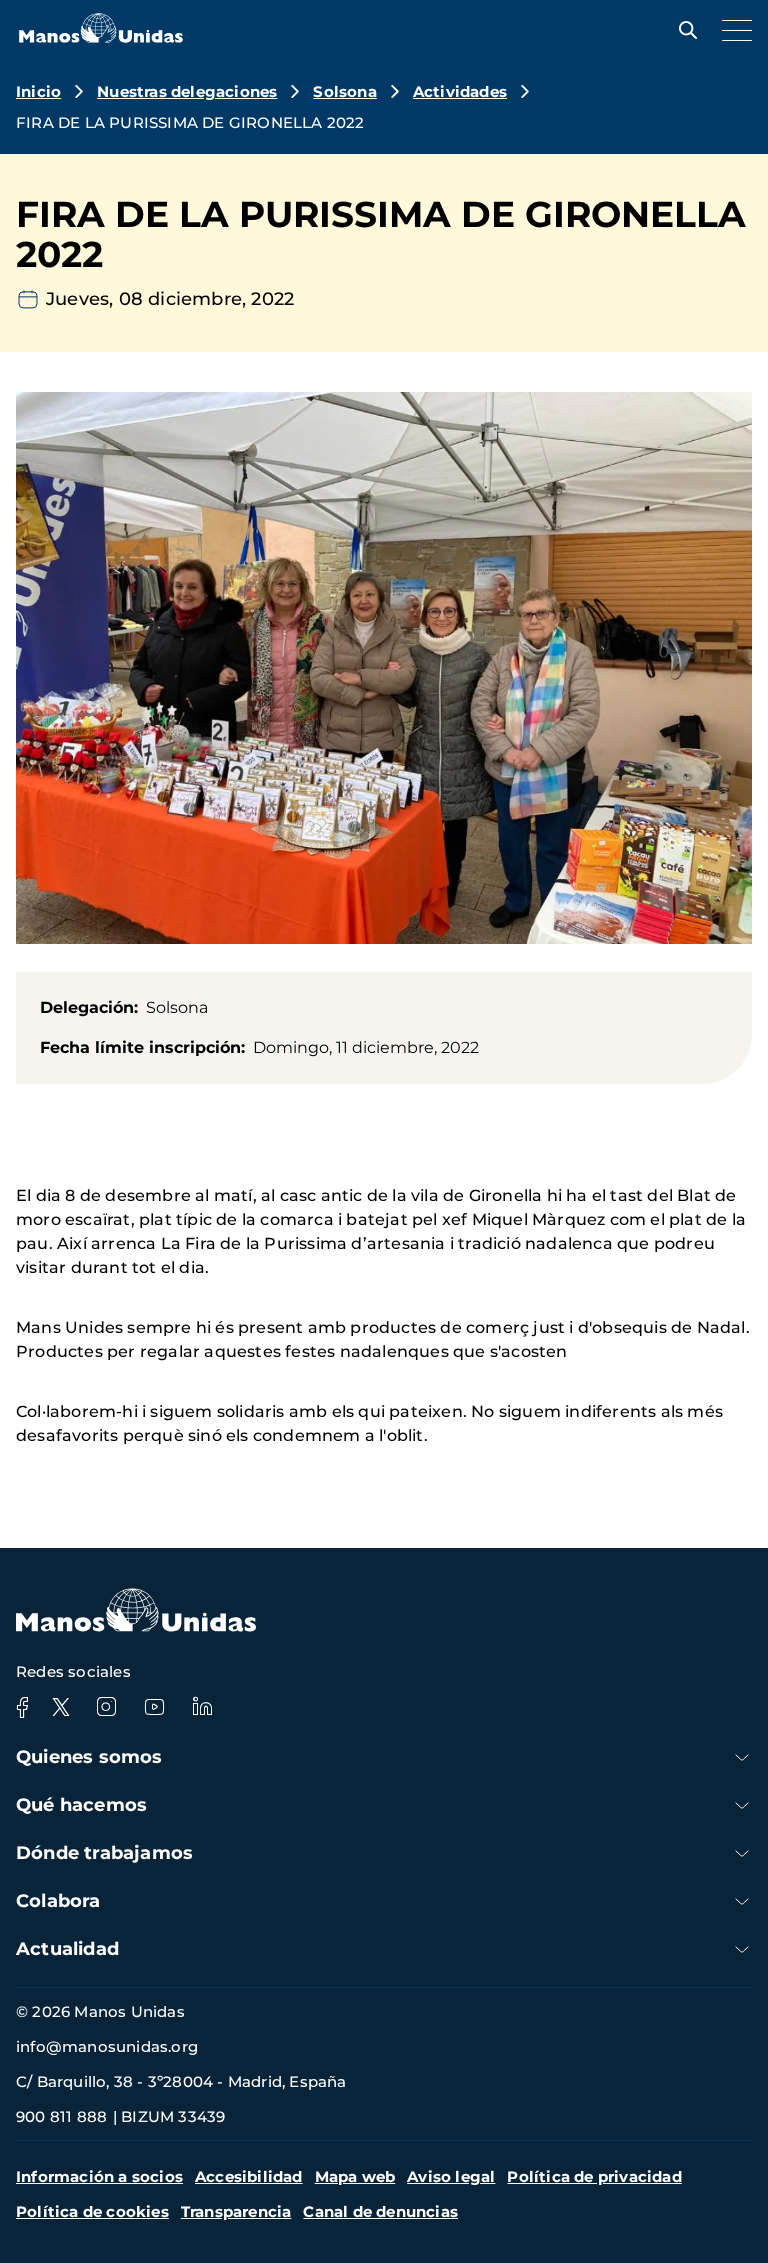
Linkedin (202, 1707)
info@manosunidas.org (107, 2046)
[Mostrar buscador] (683, 30)
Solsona (344, 91)
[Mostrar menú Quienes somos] (742, 1757)
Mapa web (355, 2176)
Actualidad (67, 1949)
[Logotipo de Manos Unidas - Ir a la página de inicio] (101, 37)
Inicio (38, 91)
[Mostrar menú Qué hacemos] (742, 1805)
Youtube (154, 1707)
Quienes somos (89, 1757)
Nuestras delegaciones (187, 91)
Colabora (58, 1901)
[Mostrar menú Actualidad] (742, 1949)
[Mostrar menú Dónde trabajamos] (742, 1853)
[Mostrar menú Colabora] (742, 1901)
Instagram (106, 1707)
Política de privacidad (594, 2176)
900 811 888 (61, 2116)
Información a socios (99, 2176)
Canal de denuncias (380, 2211)
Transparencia (236, 2211)
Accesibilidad (249, 2176)
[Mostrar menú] (732, 30)
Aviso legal (451, 2176)
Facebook (22, 1707)
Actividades (460, 91)
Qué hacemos (81, 1805)
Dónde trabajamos (104, 1853)
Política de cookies (92, 2211)
